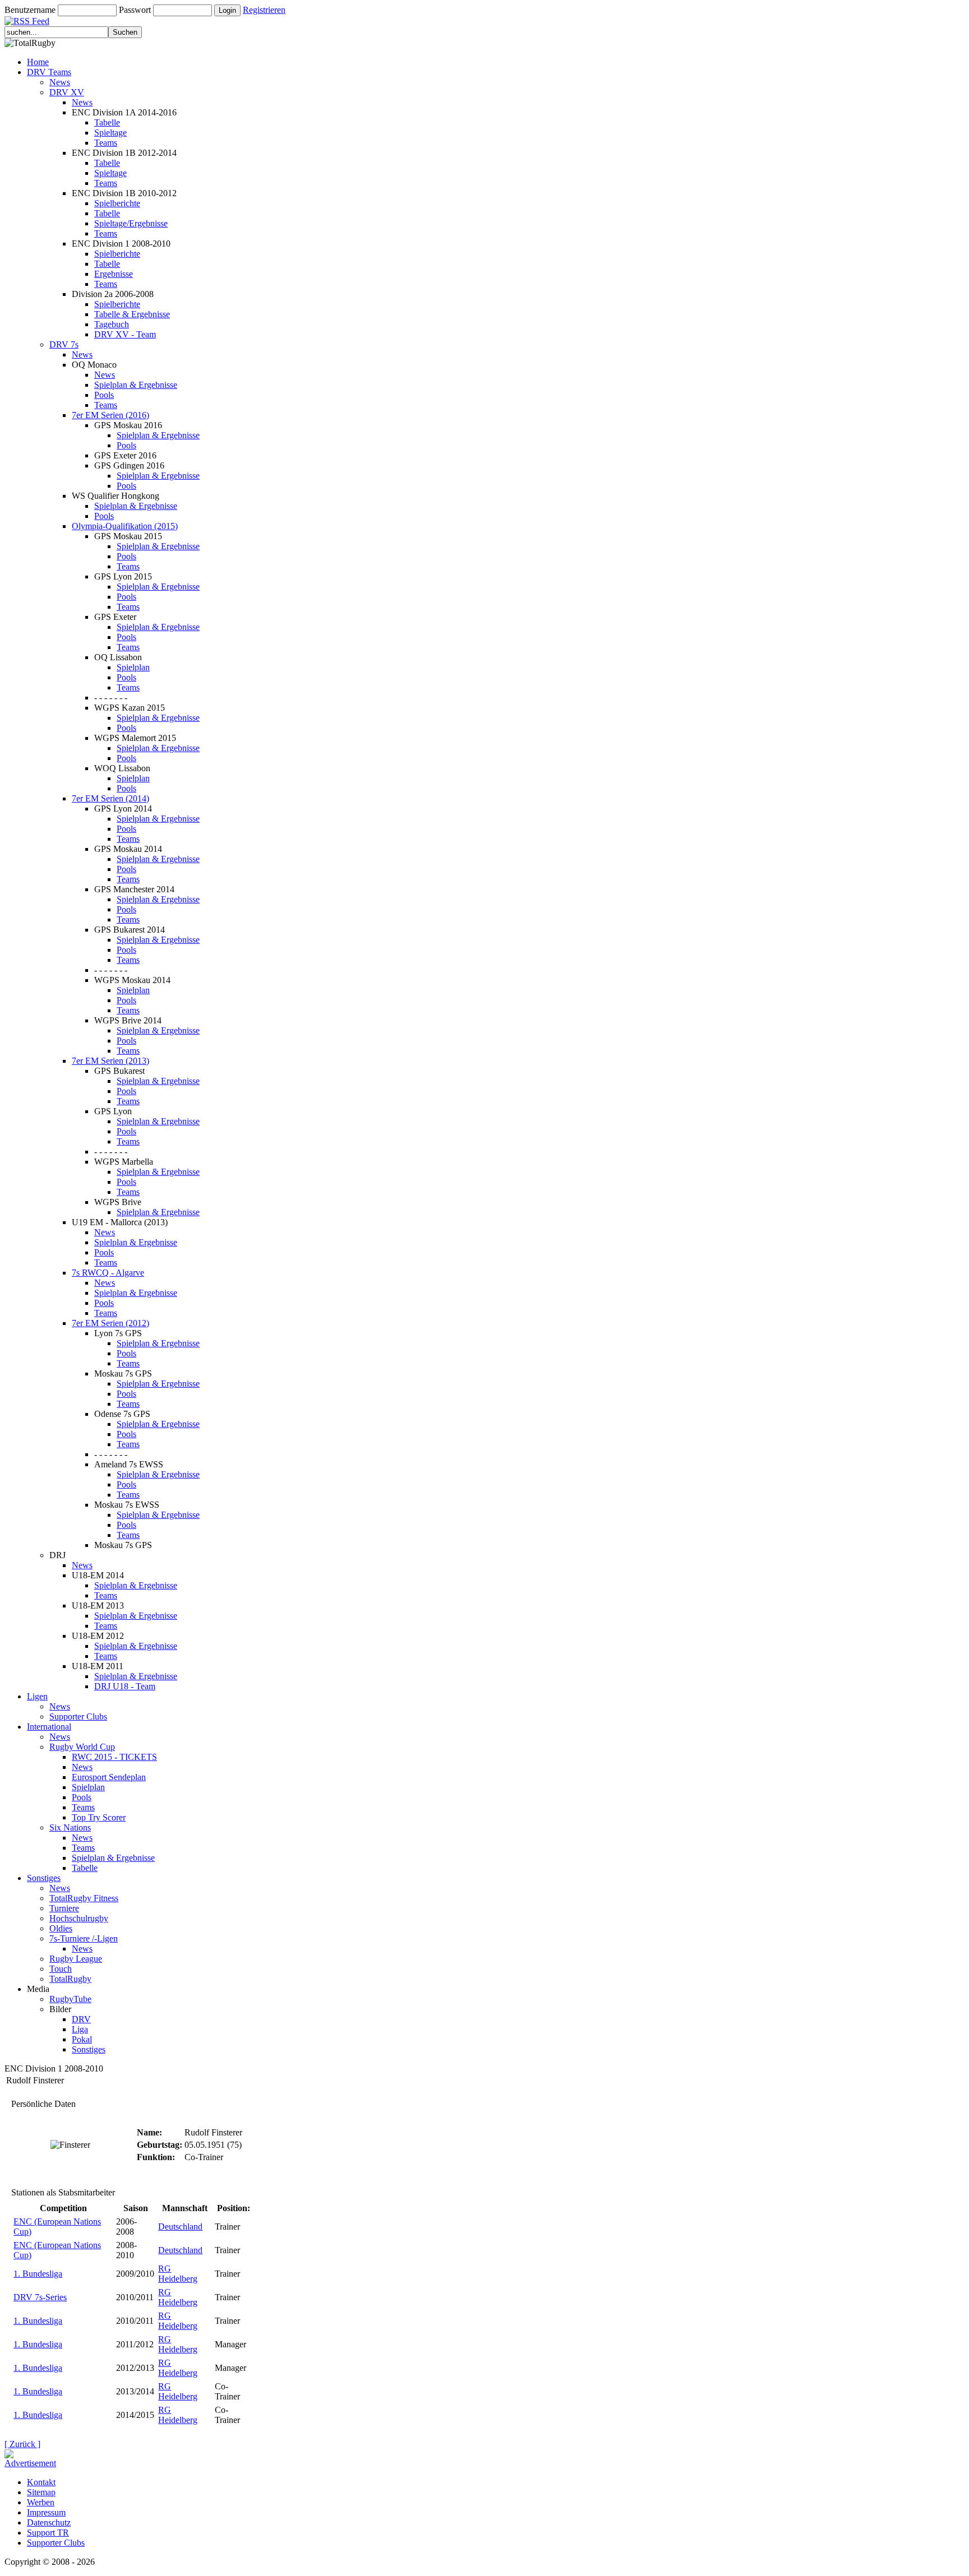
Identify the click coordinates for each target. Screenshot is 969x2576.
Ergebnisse (114, 274)
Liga (80, 2029)
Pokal (82, 2039)
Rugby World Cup (82, 1747)
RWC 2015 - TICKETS (114, 1757)
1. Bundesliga (38, 2274)
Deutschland (180, 2227)
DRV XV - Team (125, 334)
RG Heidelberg (178, 2274)
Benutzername (30, 10)
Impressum (46, 2512)
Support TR (48, 2533)
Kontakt (41, 2482)
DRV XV (67, 92)
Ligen (37, 1696)
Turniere (64, 1908)
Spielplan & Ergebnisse (136, 385)
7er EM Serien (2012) (110, 1323)
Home (38, 62)
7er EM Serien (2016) (110, 415)
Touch (61, 1969)
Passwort (135, 10)
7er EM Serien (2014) (110, 798)
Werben (41, 2502)
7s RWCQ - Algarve (108, 1273)
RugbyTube (70, 1999)
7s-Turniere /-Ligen (84, 1938)
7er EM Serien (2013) (110, 1061)
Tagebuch (112, 324)
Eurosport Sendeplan (109, 1777)
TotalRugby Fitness (84, 1898)
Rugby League (76, 1959)
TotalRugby (70, 1979)
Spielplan (133, 667)
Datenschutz (49, 2522)
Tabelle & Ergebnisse (132, 314)
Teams (106, 143)
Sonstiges (44, 1878)
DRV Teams (49, 72)
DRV (81, 2019)
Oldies (61, 1928)
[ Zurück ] (22, 2444)
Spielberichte (117, 203)
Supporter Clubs (78, 1716)
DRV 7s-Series (40, 2297)
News (60, 82)
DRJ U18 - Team (125, 1686)
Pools (104, 395)
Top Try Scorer (99, 1817)
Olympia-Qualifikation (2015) (125, 526)
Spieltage (110, 133)
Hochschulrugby (79, 1918)
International (49, 1727)
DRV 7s (64, 344)
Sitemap (41, 2492)
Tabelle (107, 122)
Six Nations (70, 1827)
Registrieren (264, 10)
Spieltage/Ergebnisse (131, 223)
